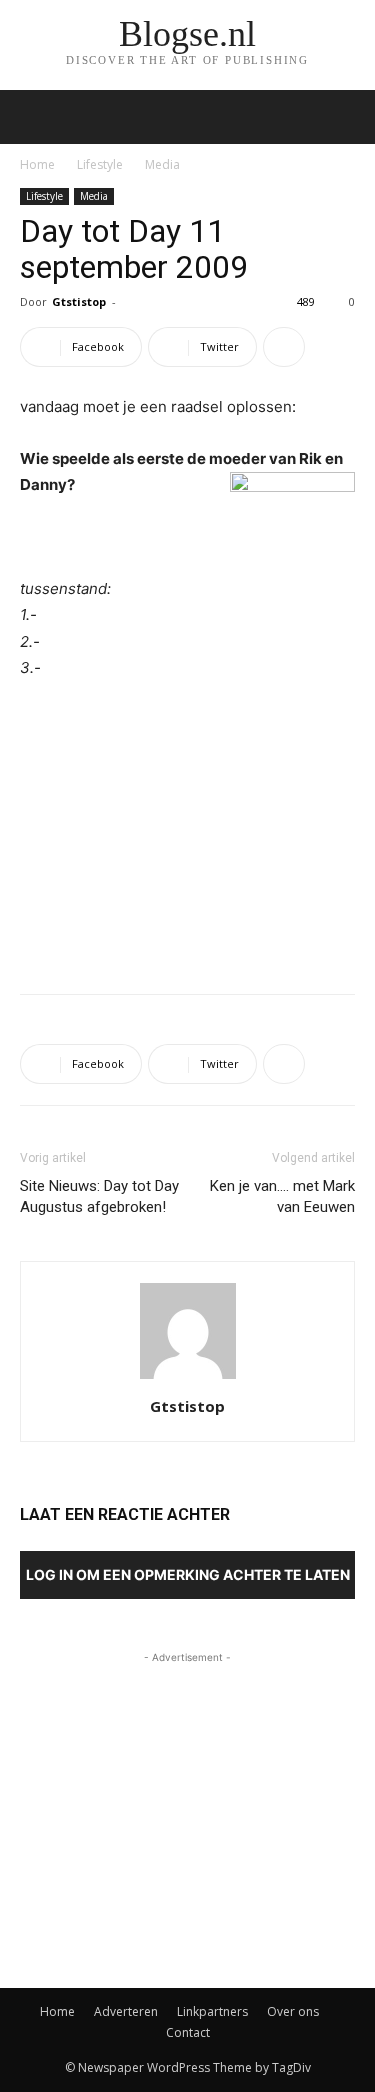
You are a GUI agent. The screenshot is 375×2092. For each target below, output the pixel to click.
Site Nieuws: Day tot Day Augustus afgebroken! (99, 1196)
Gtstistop (79, 301)
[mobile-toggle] (34, 117)
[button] (347, 117)
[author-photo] (188, 1378)
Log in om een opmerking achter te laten (188, 1574)
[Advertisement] (188, 832)
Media (162, 164)
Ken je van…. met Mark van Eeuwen (282, 1196)
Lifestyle (100, 164)
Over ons (293, 2011)
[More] (284, 347)
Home (37, 164)
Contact (188, 2032)
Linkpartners (212, 2011)
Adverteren (126, 2011)
